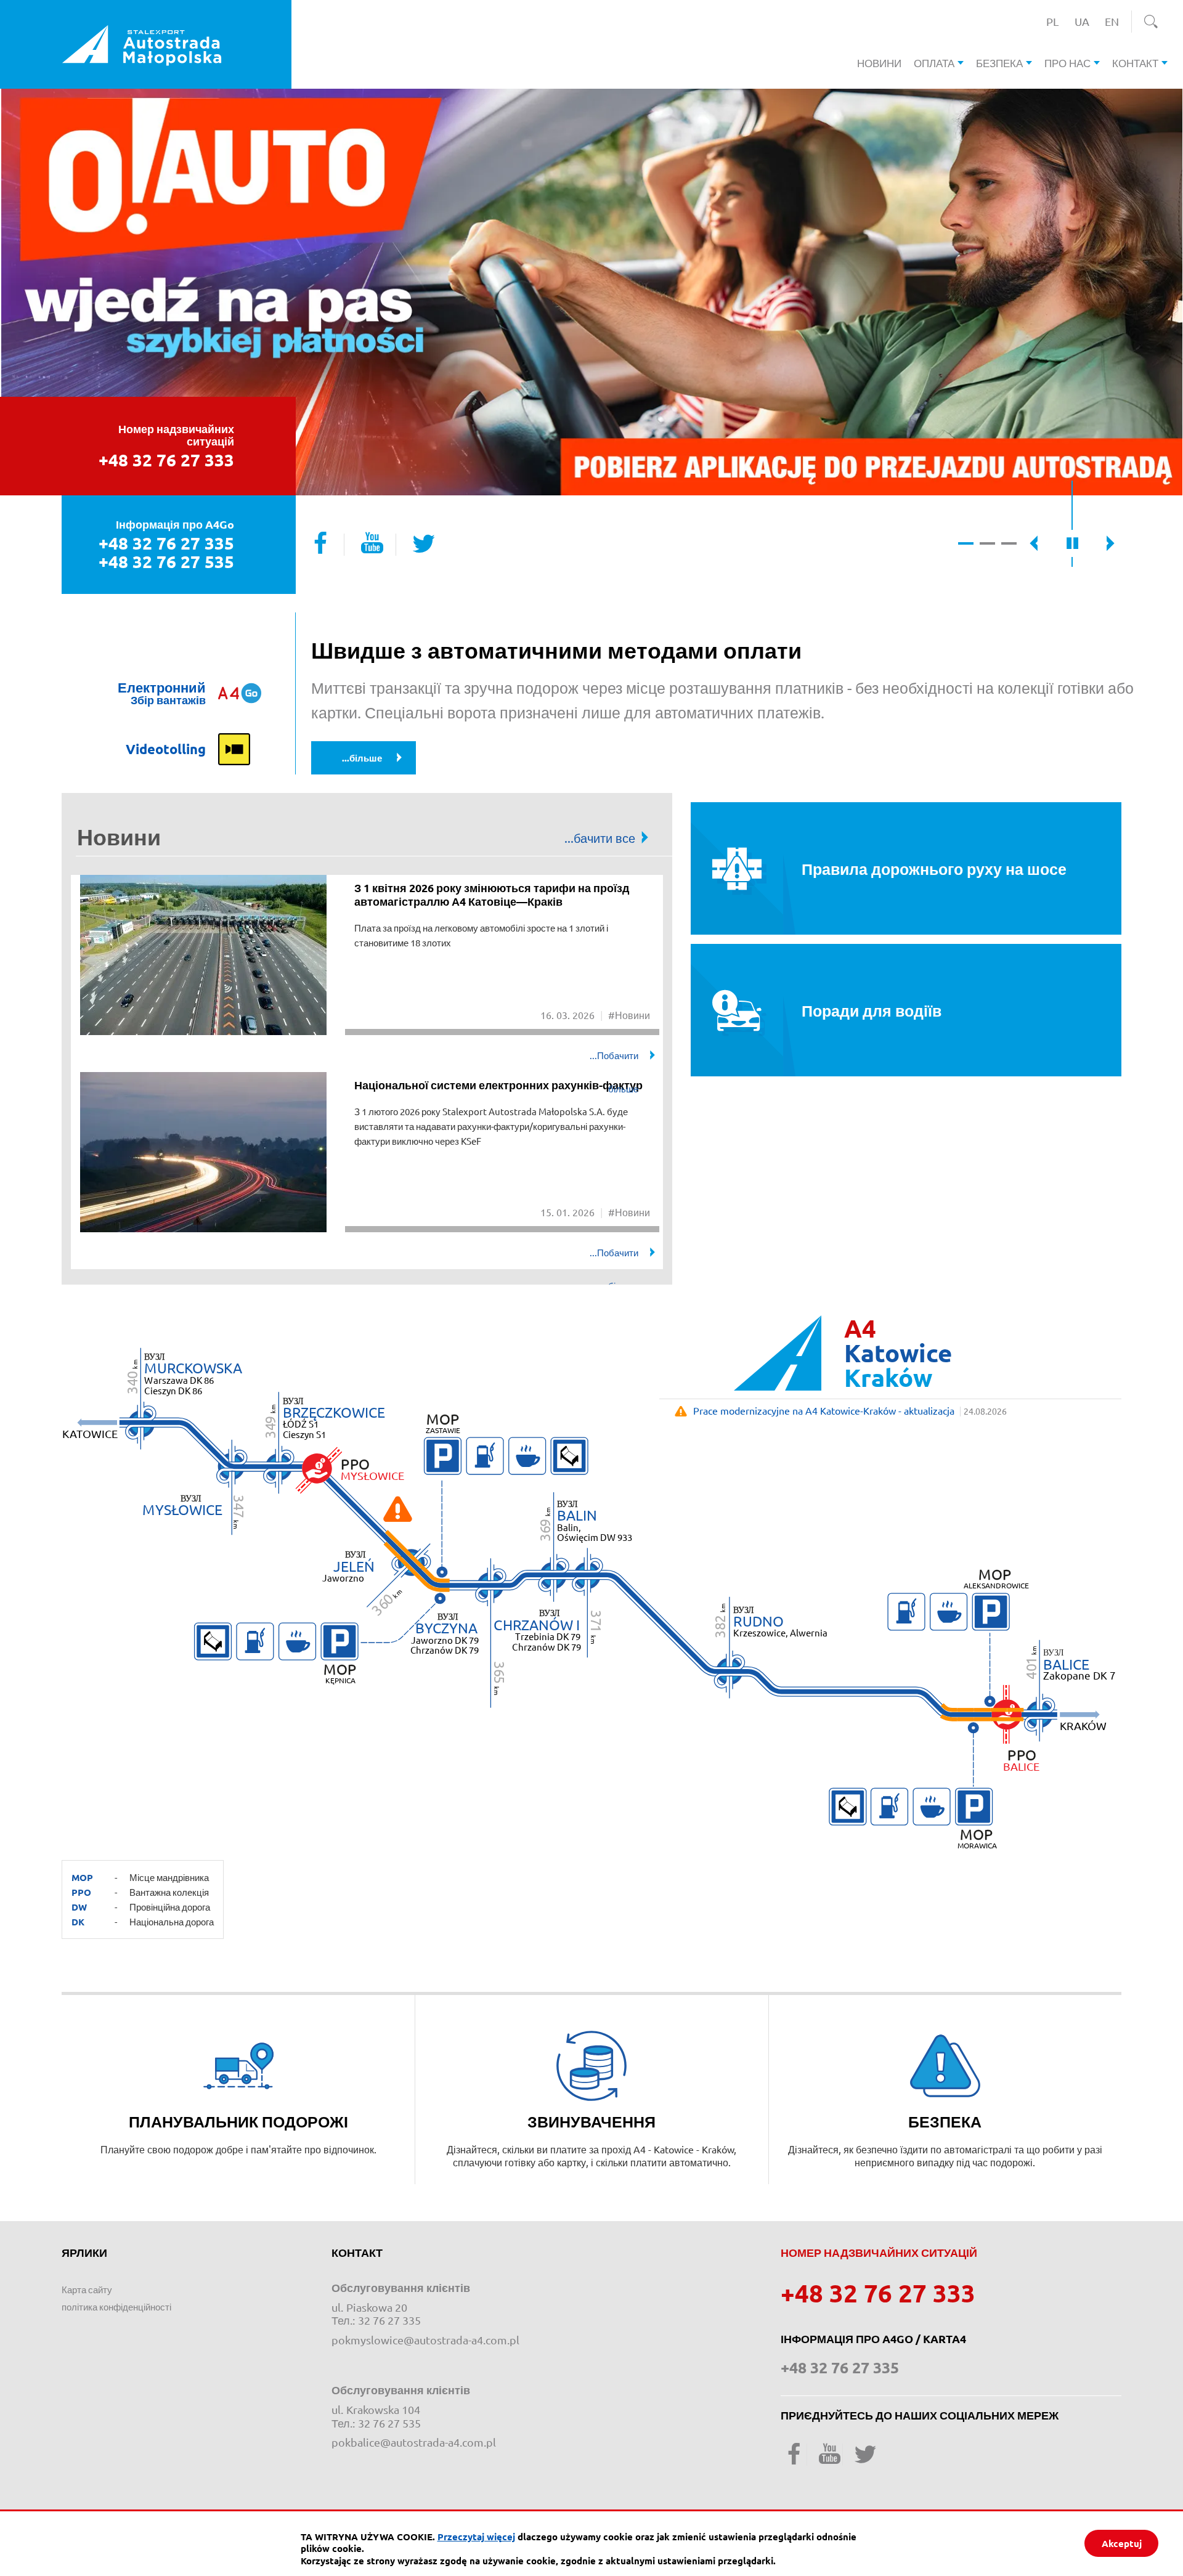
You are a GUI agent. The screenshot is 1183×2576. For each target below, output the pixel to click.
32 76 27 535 (389, 2423)
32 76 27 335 (389, 2320)
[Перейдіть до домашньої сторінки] (142, 41)
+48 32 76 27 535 (166, 562)
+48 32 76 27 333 (166, 460)
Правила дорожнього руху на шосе (934, 869)
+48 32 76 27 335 (166, 543)
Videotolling (166, 749)
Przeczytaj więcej (476, 2537)
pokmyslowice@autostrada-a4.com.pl (425, 2340)
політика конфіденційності (116, 2306)
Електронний (162, 693)
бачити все (612, 838)
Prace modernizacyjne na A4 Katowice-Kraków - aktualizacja (824, 1410)
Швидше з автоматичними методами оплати (556, 650)
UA (1085, 21)
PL (1056, 21)
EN (1115, 21)
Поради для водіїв (872, 1010)
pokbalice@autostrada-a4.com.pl (414, 2442)
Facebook (320, 542)
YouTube (372, 542)
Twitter (424, 542)
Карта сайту (87, 2289)
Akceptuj (1122, 2543)
